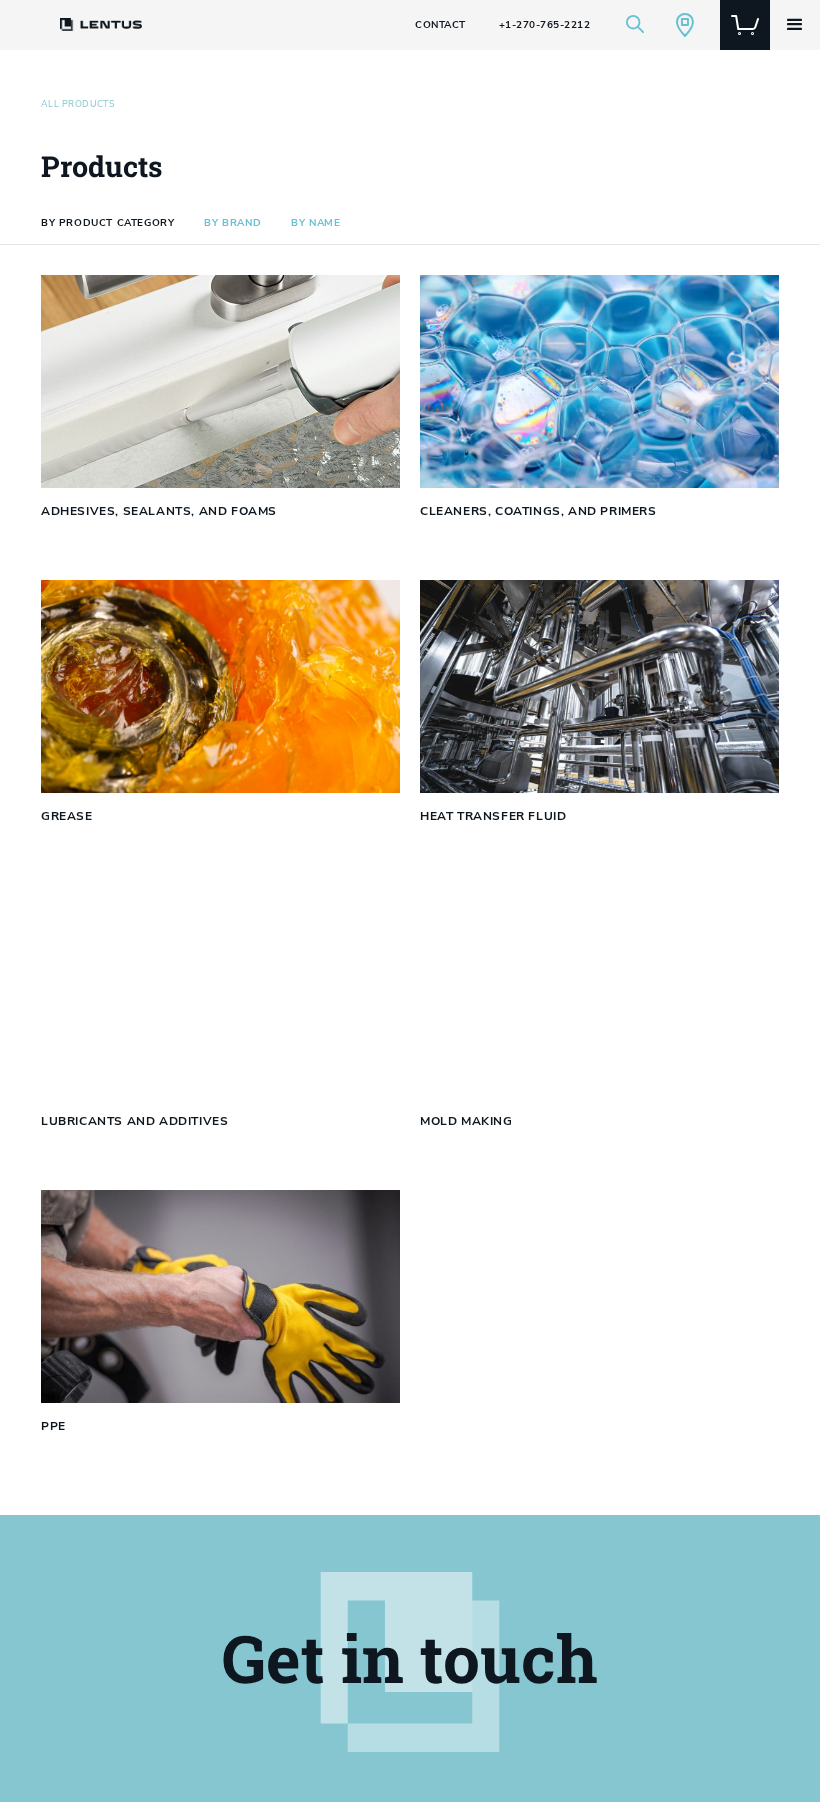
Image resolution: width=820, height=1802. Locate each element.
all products (78, 104)
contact (440, 25)
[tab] (107, 223)
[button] (795, 25)
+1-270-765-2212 (545, 25)
